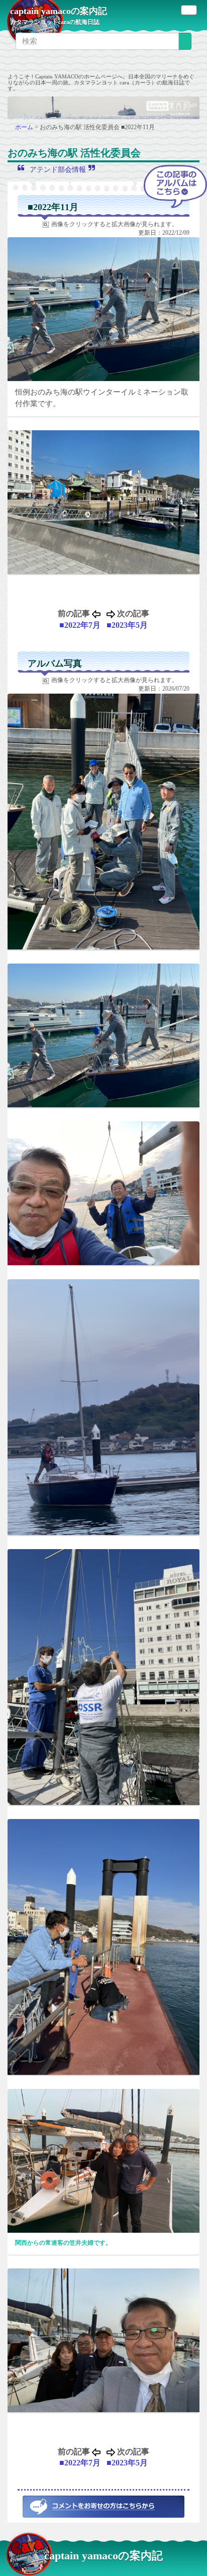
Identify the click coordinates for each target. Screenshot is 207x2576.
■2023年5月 (127, 625)
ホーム (25, 127)
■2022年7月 (80, 625)
